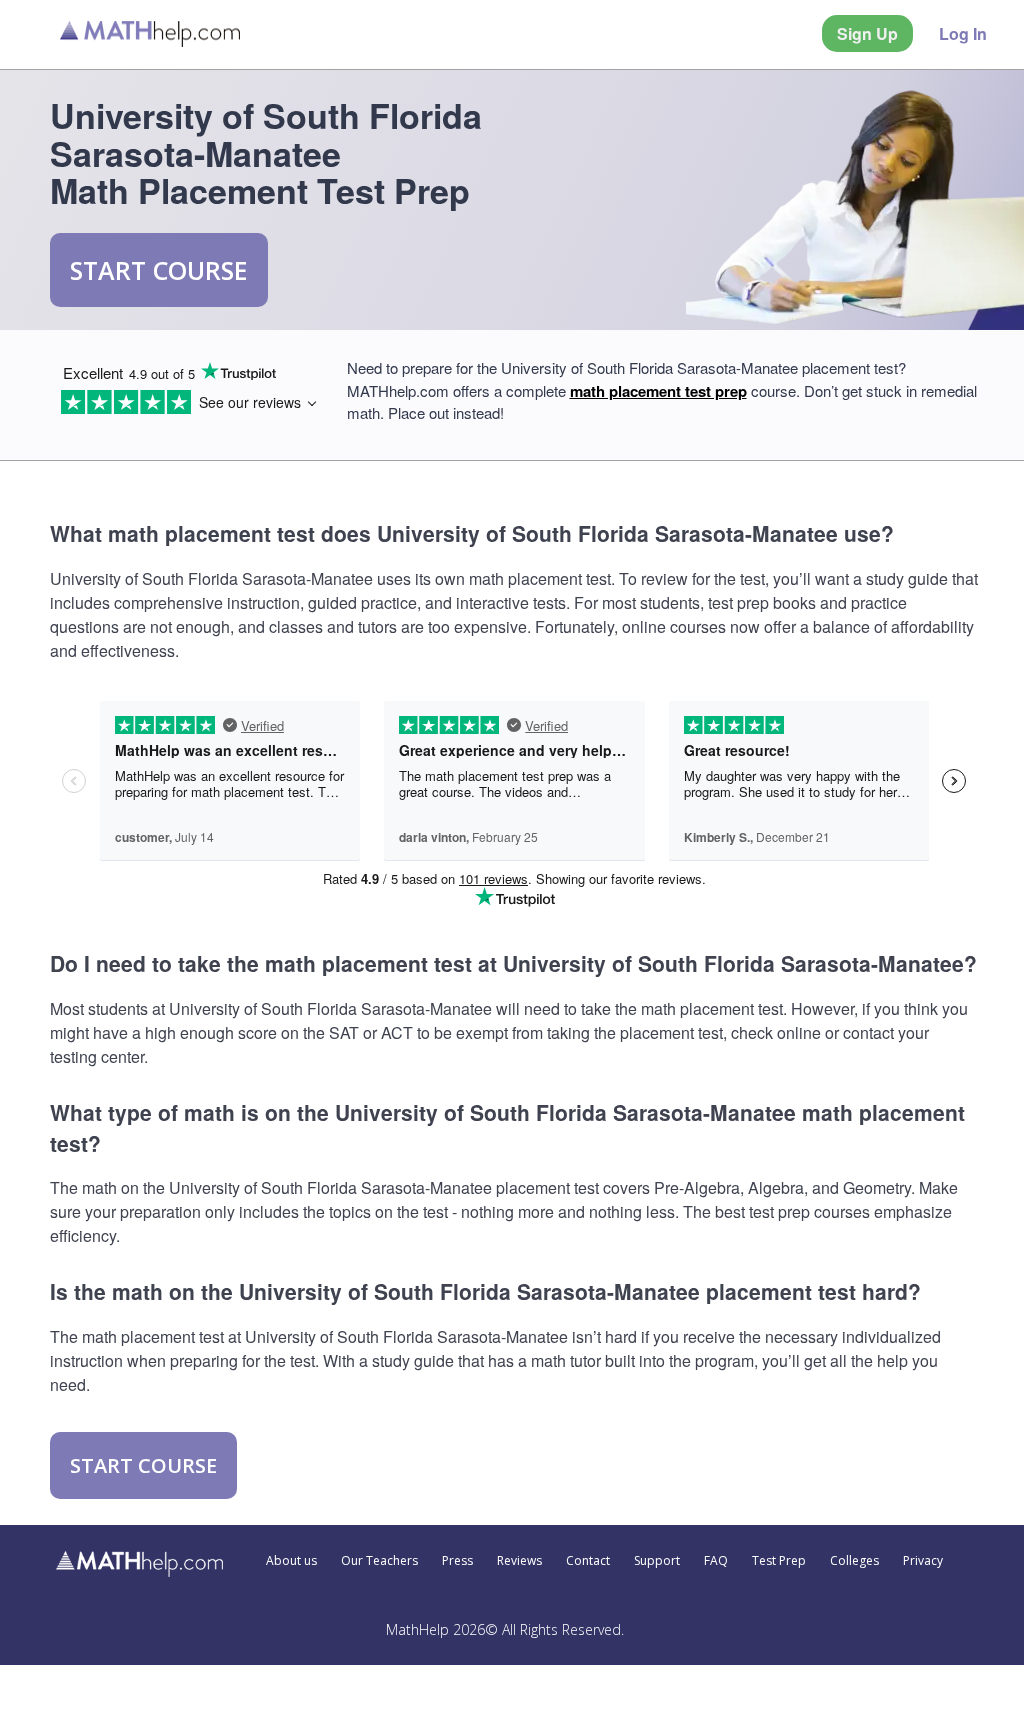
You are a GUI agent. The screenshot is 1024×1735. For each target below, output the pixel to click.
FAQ (716, 1561)
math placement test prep (658, 391)
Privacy (923, 1561)
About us (291, 1561)
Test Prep (779, 1561)
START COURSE (159, 270)
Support (657, 1561)
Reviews (519, 1561)
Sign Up (867, 33)
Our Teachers (379, 1561)
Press (457, 1561)
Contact (588, 1561)
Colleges (854, 1561)
